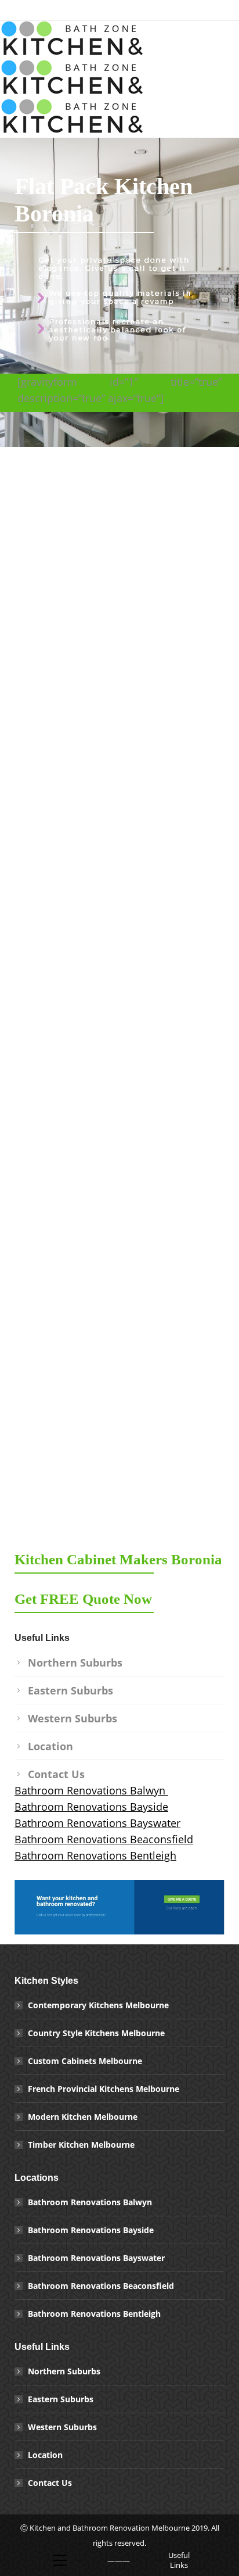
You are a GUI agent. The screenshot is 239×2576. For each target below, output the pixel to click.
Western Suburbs (73, 1718)
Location (50, 1746)
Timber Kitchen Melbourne (81, 2145)
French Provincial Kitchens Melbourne (104, 2089)
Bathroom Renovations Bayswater (97, 1823)
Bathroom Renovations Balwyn (91, 1790)
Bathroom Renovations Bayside (91, 1807)
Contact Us (56, 1774)
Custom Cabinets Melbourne (85, 2061)
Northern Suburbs (75, 1663)
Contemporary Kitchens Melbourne (98, 2005)
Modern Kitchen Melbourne (83, 2117)
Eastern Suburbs (70, 1690)
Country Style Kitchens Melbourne (96, 2033)
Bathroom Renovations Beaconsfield (104, 1839)
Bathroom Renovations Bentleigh (95, 1855)
